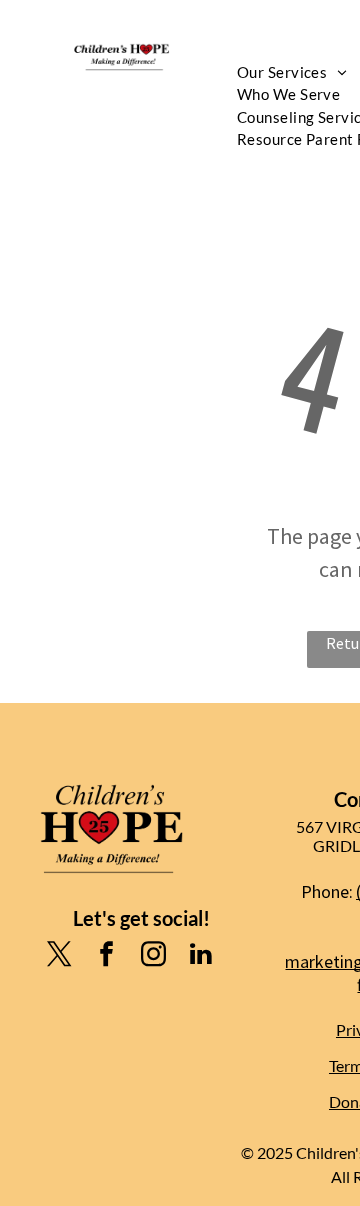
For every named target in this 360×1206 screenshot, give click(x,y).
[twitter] (60, 956)
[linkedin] (201, 956)
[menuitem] (288, 94)
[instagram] (154, 956)
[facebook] (107, 956)
